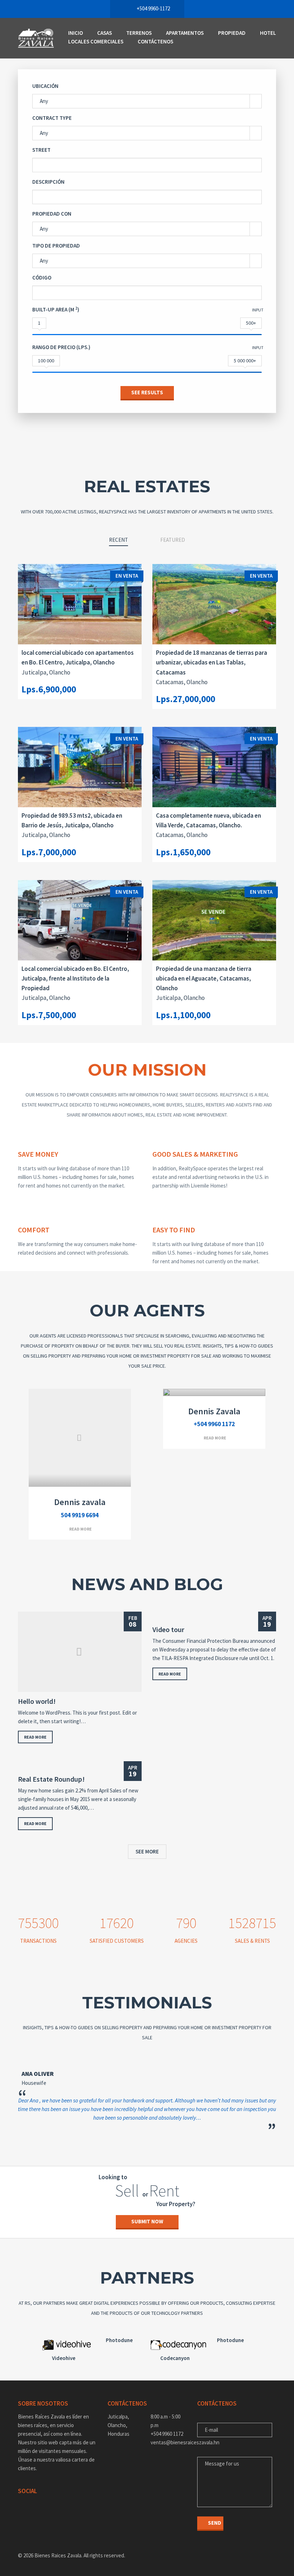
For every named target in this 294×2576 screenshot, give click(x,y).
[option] (147, 2091)
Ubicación (45, 86)
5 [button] (169, 2140)
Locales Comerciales (96, 41)
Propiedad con (52, 214)
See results (147, 392)
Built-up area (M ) (56, 309)
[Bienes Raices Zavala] (36, 38)
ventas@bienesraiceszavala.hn (169, 2442)
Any (44, 101)
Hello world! (37, 1701)
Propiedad (232, 33)
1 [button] (125, 2140)
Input (258, 310)
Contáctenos (155, 41)
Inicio (75, 33)
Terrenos (139, 33)
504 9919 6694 (80, 1515)
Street (41, 150)
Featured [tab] (173, 540)
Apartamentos (185, 33)
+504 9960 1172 (214, 1424)
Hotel (268, 33)
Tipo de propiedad (56, 246)
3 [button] (147, 2140)
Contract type (52, 118)
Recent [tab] (118, 540)
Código (42, 278)
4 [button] (158, 2140)
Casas (105, 33)
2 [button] (136, 2140)
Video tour (168, 1630)
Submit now (147, 2221)
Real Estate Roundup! (51, 1779)
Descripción (48, 182)
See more (147, 1851)
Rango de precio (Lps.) (61, 347)
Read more (80, 1529)
